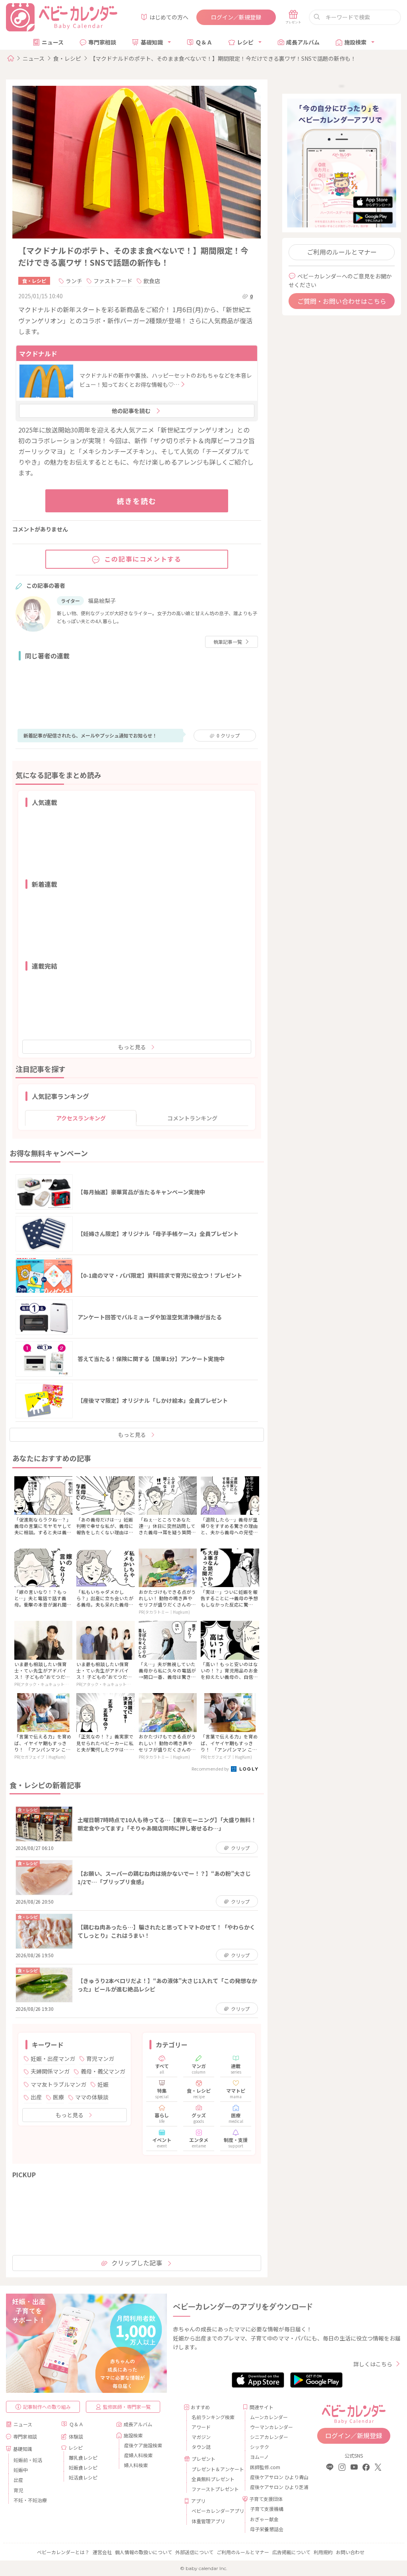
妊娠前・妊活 (28, 2460)
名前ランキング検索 (213, 2417)
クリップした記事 (137, 2263)
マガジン (201, 2437)
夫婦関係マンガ (50, 2071)
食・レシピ (67, 58)
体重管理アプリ (208, 2521)
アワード (201, 2427)
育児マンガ (100, 2058)
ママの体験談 (92, 2097)
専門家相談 (102, 42)
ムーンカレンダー (269, 2417)
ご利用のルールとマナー (342, 252)
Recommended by (211, 1769)
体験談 (76, 2436)
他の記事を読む (131, 411)
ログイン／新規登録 (236, 17)
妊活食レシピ (83, 2477)
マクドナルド (38, 353)
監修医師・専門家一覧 (127, 2407)
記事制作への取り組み (47, 2407)
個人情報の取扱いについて (143, 2552)
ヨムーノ (259, 2457)
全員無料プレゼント (213, 2479)
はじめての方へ (169, 17)
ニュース (53, 42)
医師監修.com (265, 2467)
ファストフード (113, 281)
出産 (36, 2097)
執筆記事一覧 (228, 642)
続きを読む (137, 501)
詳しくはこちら (373, 2364)
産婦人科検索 (138, 2455)
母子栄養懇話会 (267, 2529)
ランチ (74, 281)
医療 (58, 2097)
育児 (18, 2490)
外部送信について (194, 2552)
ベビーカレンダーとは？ (63, 2552)
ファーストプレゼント (214, 2489)
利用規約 (323, 2552)
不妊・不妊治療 (30, 2500)
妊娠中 (21, 2470)
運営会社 (102, 2552)
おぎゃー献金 (264, 2519)
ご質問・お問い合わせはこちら (342, 301)
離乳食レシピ (83, 2457)
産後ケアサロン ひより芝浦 (272, 2487)
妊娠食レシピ (83, 2467)
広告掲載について (291, 2552)
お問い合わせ (350, 2552)
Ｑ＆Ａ (204, 42)
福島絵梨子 (102, 601)
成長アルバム (303, 42)
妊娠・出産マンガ (53, 2058)
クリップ (228, 735)
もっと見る (132, 1047)
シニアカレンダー (269, 2437)
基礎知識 (152, 42)
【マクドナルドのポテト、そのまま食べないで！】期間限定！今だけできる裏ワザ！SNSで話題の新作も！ (223, 58)
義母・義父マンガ (103, 2071)
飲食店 (152, 281)
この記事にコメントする (143, 559)
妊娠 (103, 2084)
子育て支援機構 (267, 2509)
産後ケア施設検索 (143, 2445)
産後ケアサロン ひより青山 (272, 2477)
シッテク (260, 2447)
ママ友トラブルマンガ (58, 2084)
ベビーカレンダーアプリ (214, 2511)
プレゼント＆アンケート (214, 2469)
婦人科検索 (136, 2465)
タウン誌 (201, 2447)
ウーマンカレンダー (271, 2427)
